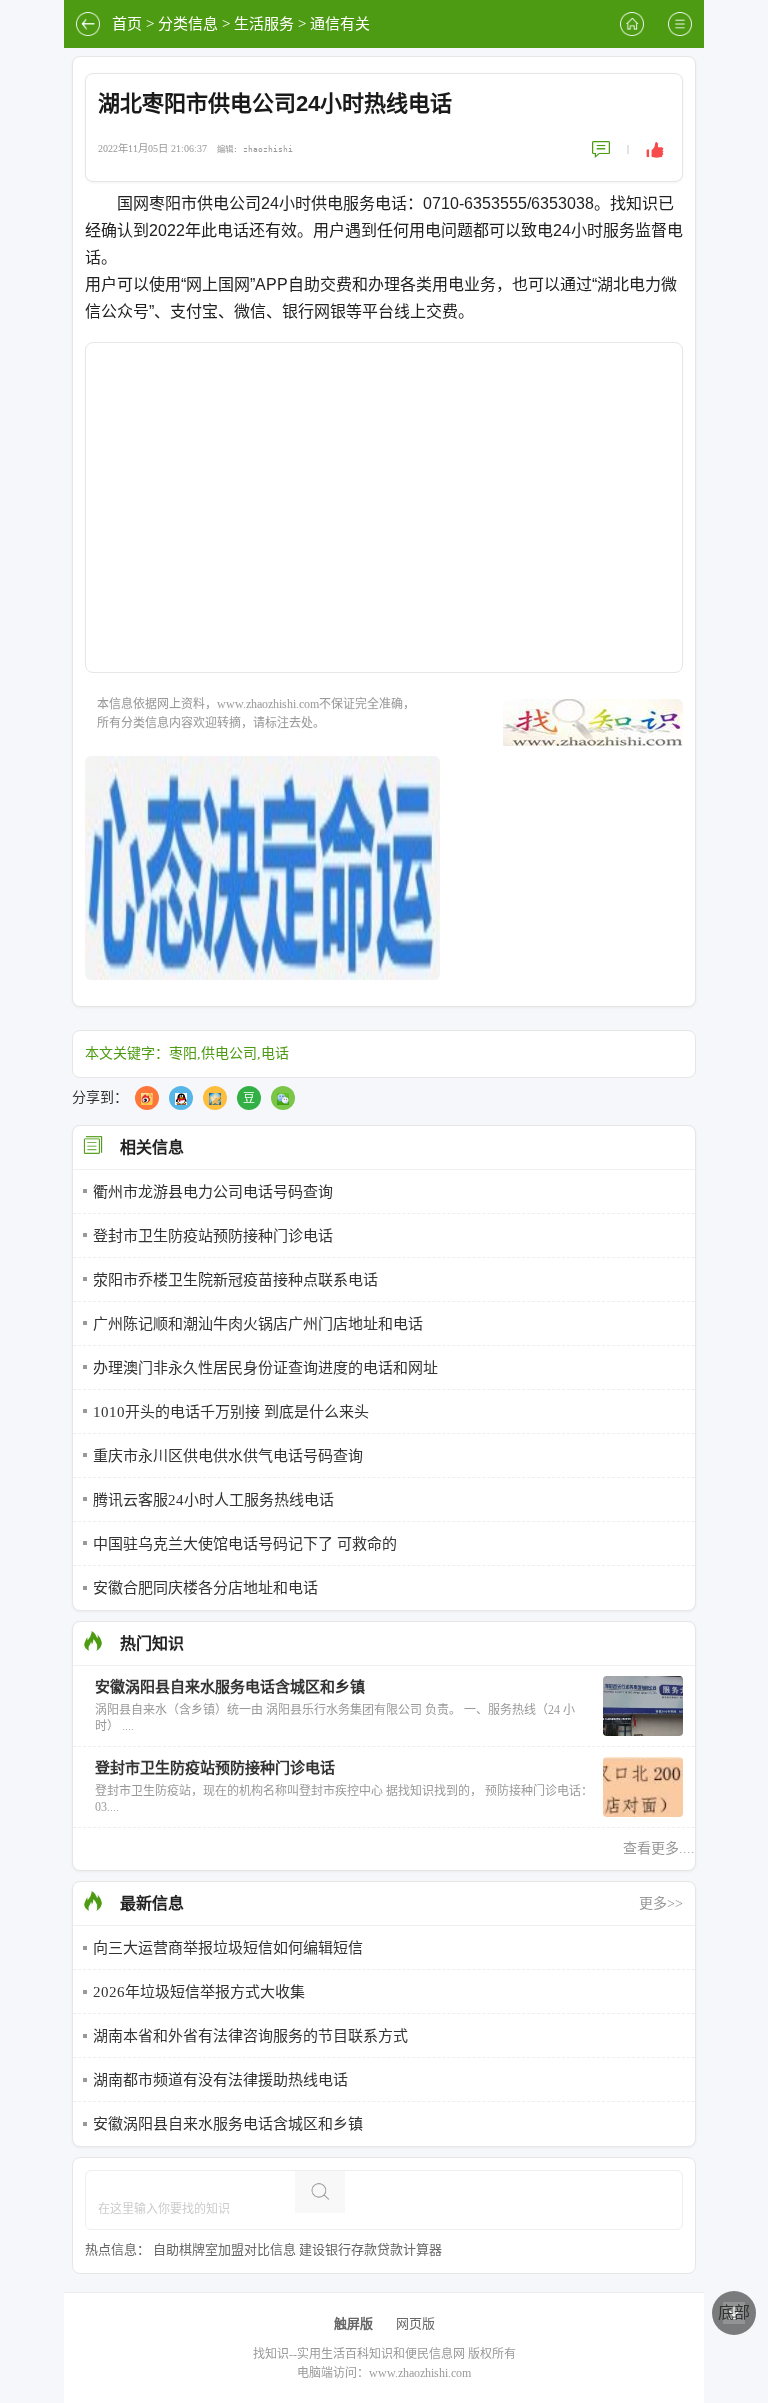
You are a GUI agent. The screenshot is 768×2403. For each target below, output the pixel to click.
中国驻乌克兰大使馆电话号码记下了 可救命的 (245, 1544)
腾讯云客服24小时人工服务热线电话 (213, 1500)
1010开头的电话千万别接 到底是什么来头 (231, 1412)
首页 (127, 24)
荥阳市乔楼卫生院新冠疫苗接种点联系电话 (235, 1280)
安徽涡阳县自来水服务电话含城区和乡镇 (228, 2124)
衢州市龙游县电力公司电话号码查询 (213, 1192)
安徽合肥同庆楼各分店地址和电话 (205, 1588)
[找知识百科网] (632, 24)
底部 (734, 2312)
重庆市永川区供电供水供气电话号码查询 (228, 1456)
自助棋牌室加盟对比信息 (224, 2249)
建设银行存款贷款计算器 (370, 2249)
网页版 (415, 2323)
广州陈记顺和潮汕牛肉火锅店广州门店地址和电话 (258, 1324)
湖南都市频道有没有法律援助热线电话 (220, 2080)
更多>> (661, 1903)
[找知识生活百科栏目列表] (680, 24)
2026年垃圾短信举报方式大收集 (199, 1992)
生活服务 (264, 24)
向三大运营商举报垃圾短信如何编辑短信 (228, 1948)
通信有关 (340, 24)
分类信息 (188, 24)
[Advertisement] (384, 520)
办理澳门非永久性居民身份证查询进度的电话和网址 (265, 1368)
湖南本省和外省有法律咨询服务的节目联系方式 (250, 2036)
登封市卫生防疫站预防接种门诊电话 (213, 1236)
